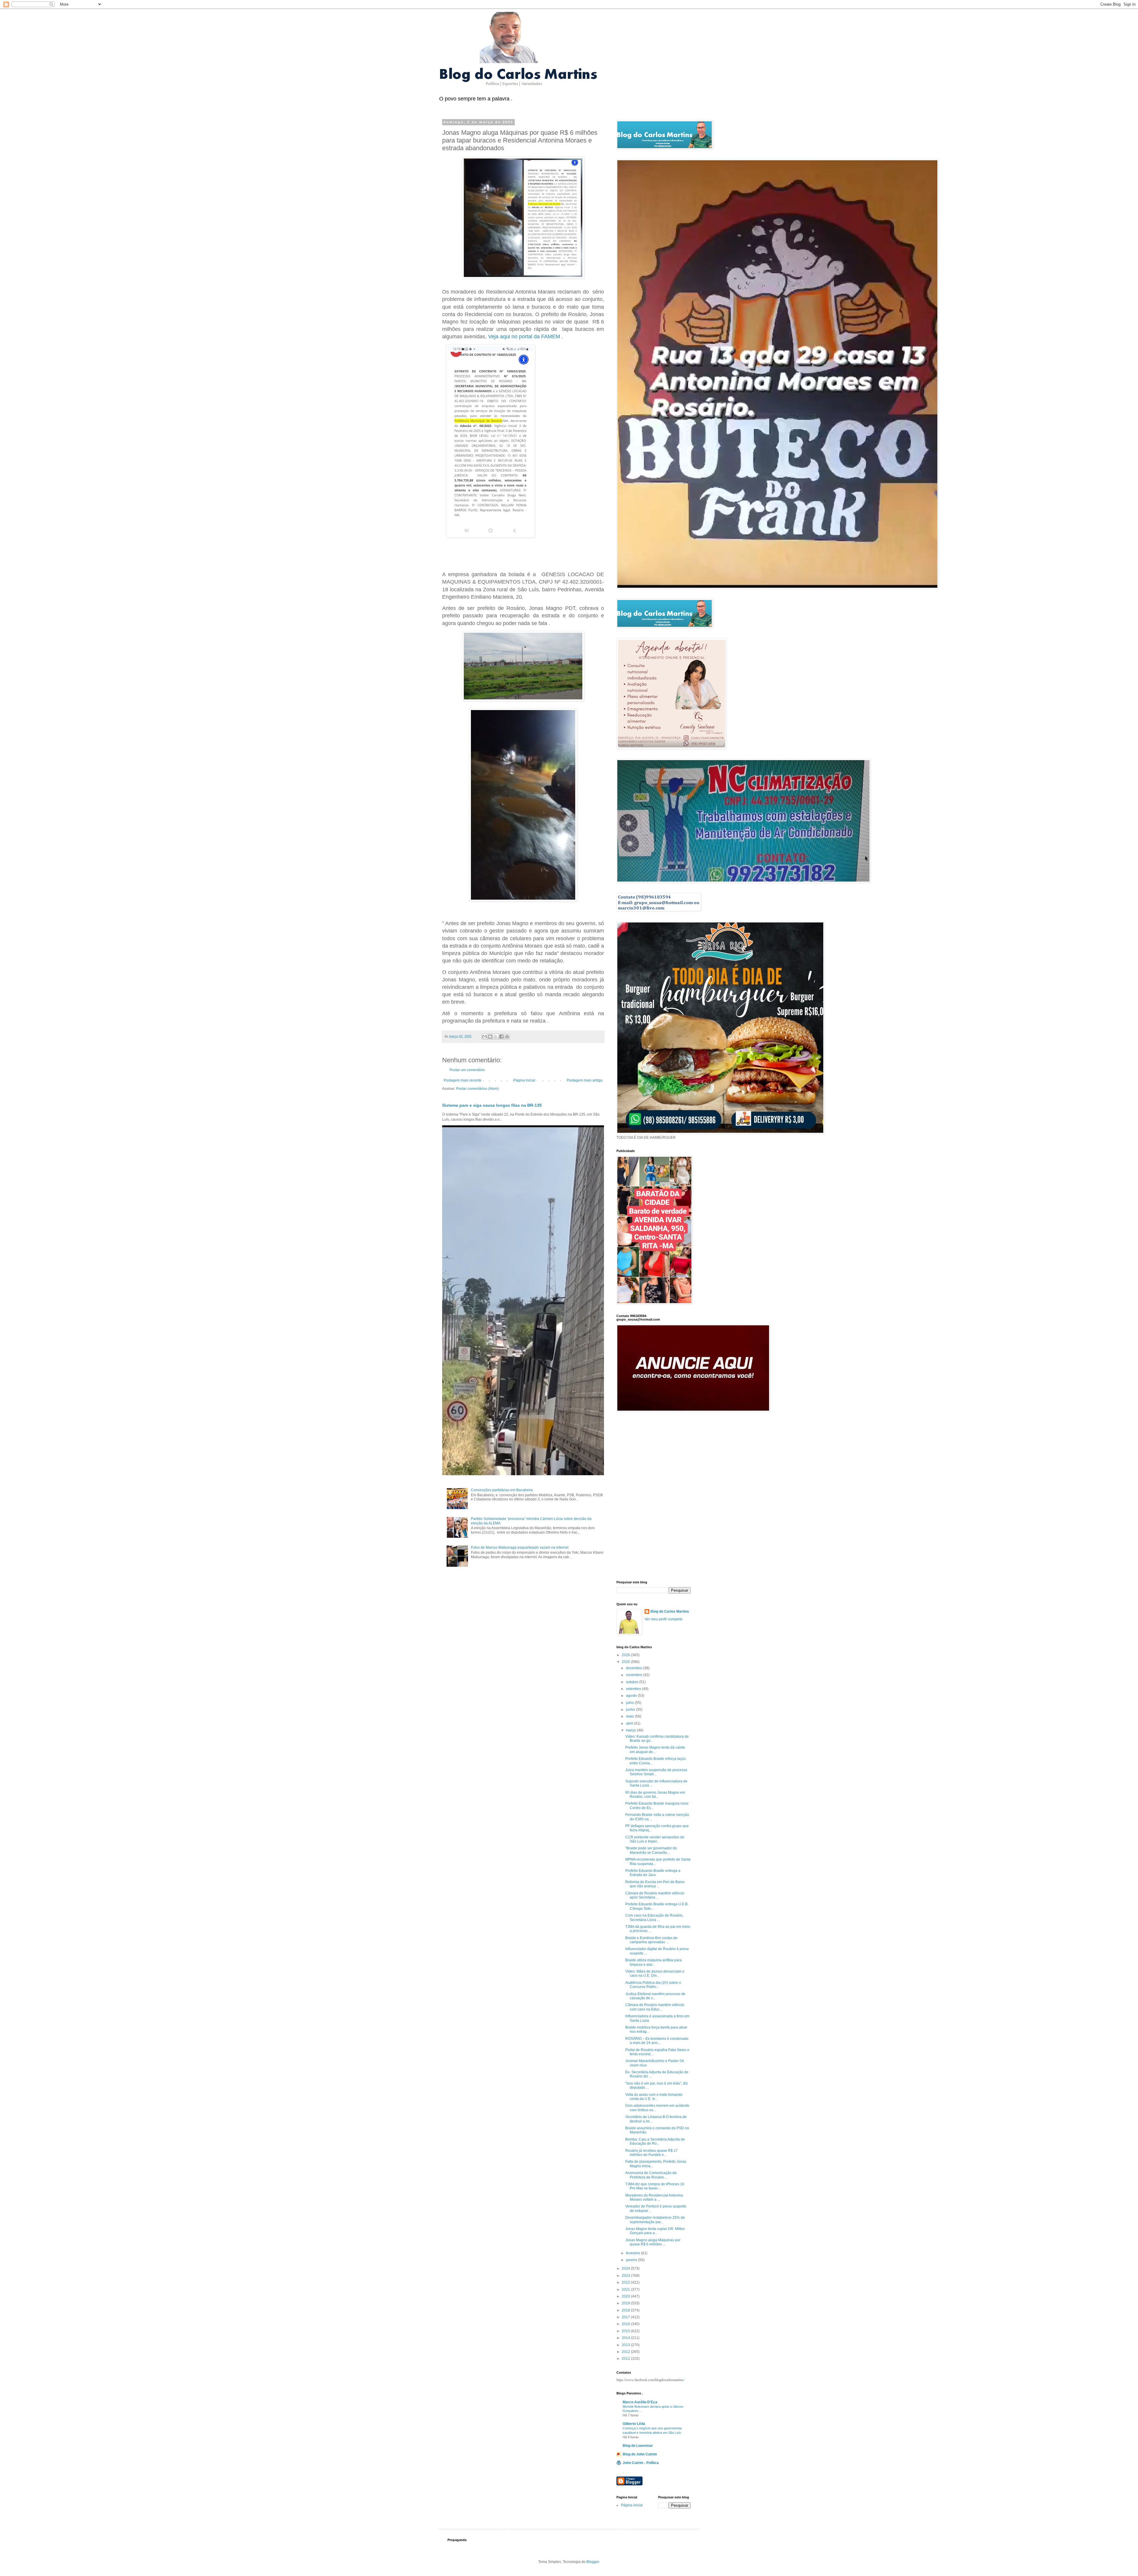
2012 (626, 2352)
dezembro (634, 1668)
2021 (626, 2290)
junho (631, 1710)
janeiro (632, 2260)
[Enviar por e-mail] (485, 1037)
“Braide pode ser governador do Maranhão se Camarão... (651, 1850)
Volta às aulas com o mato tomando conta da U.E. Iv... (654, 2097)
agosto (632, 1696)
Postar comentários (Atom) (477, 1089)
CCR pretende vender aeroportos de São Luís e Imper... (655, 1839)
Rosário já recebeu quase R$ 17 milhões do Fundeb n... (652, 2153)
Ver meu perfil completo (664, 1619)
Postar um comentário (467, 1070)
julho (630, 1703)
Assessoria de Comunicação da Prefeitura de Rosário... (651, 2175)
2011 (626, 2359)
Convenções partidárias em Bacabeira (502, 1490)
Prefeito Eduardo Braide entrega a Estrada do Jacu (653, 1873)
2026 (626, 1655)
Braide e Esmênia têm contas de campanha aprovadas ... (651, 1940)
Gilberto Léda (634, 2424)
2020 (626, 2296)
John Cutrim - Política (641, 2463)
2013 (626, 2345)
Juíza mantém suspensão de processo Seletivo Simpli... (656, 1772)
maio (630, 1716)
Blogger (593, 2562)
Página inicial (524, 1080)
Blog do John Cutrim (640, 2454)
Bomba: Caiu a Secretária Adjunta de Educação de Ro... (655, 2141)
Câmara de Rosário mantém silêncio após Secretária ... (655, 1895)
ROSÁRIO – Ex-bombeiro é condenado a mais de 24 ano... (657, 2041)
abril (630, 1723)
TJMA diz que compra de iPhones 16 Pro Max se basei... (655, 2186)
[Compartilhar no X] (496, 1037)
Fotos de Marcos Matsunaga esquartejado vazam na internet (520, 1547)
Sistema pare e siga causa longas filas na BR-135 (492, 1105)
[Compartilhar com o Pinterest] (507, 1037)
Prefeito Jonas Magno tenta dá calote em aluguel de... (655, 1750)
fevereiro (633, 2253)
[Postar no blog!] (490, 1037)
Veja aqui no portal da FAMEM (524, 337)
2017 (626, 2317)
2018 (626, 2310)
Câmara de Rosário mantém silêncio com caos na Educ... (655, 2007)
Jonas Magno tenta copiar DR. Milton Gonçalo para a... (655, 2231)
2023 (626, 2276)
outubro (633, 1682)
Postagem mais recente (463, 1080)
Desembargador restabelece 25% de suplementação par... (655, 2220)
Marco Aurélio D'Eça (640, 2402)
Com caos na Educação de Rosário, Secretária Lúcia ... (654, 1917)
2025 (626, 1662)
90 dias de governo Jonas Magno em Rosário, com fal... (655, 1795)
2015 (626, 2331)
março (631, 1730)
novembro (634, 1675)
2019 (626, 2303)
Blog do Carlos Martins (670, 1611)
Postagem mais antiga (585, 1080)
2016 (626, 2324)
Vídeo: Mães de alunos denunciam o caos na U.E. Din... (655, 1973)
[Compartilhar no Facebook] (501, 1037)
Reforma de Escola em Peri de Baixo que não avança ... (655, 1884)
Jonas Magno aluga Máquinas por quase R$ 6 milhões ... (653, 2242)
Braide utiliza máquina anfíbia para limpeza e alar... (653, 1962)
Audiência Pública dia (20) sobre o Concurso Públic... (653, 1985)
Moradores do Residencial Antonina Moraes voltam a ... (654, 2197)
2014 (626, 2338)
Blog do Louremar (638, 2446)
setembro (634, 1689)
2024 (626, 2269)
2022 (626, 2282)
